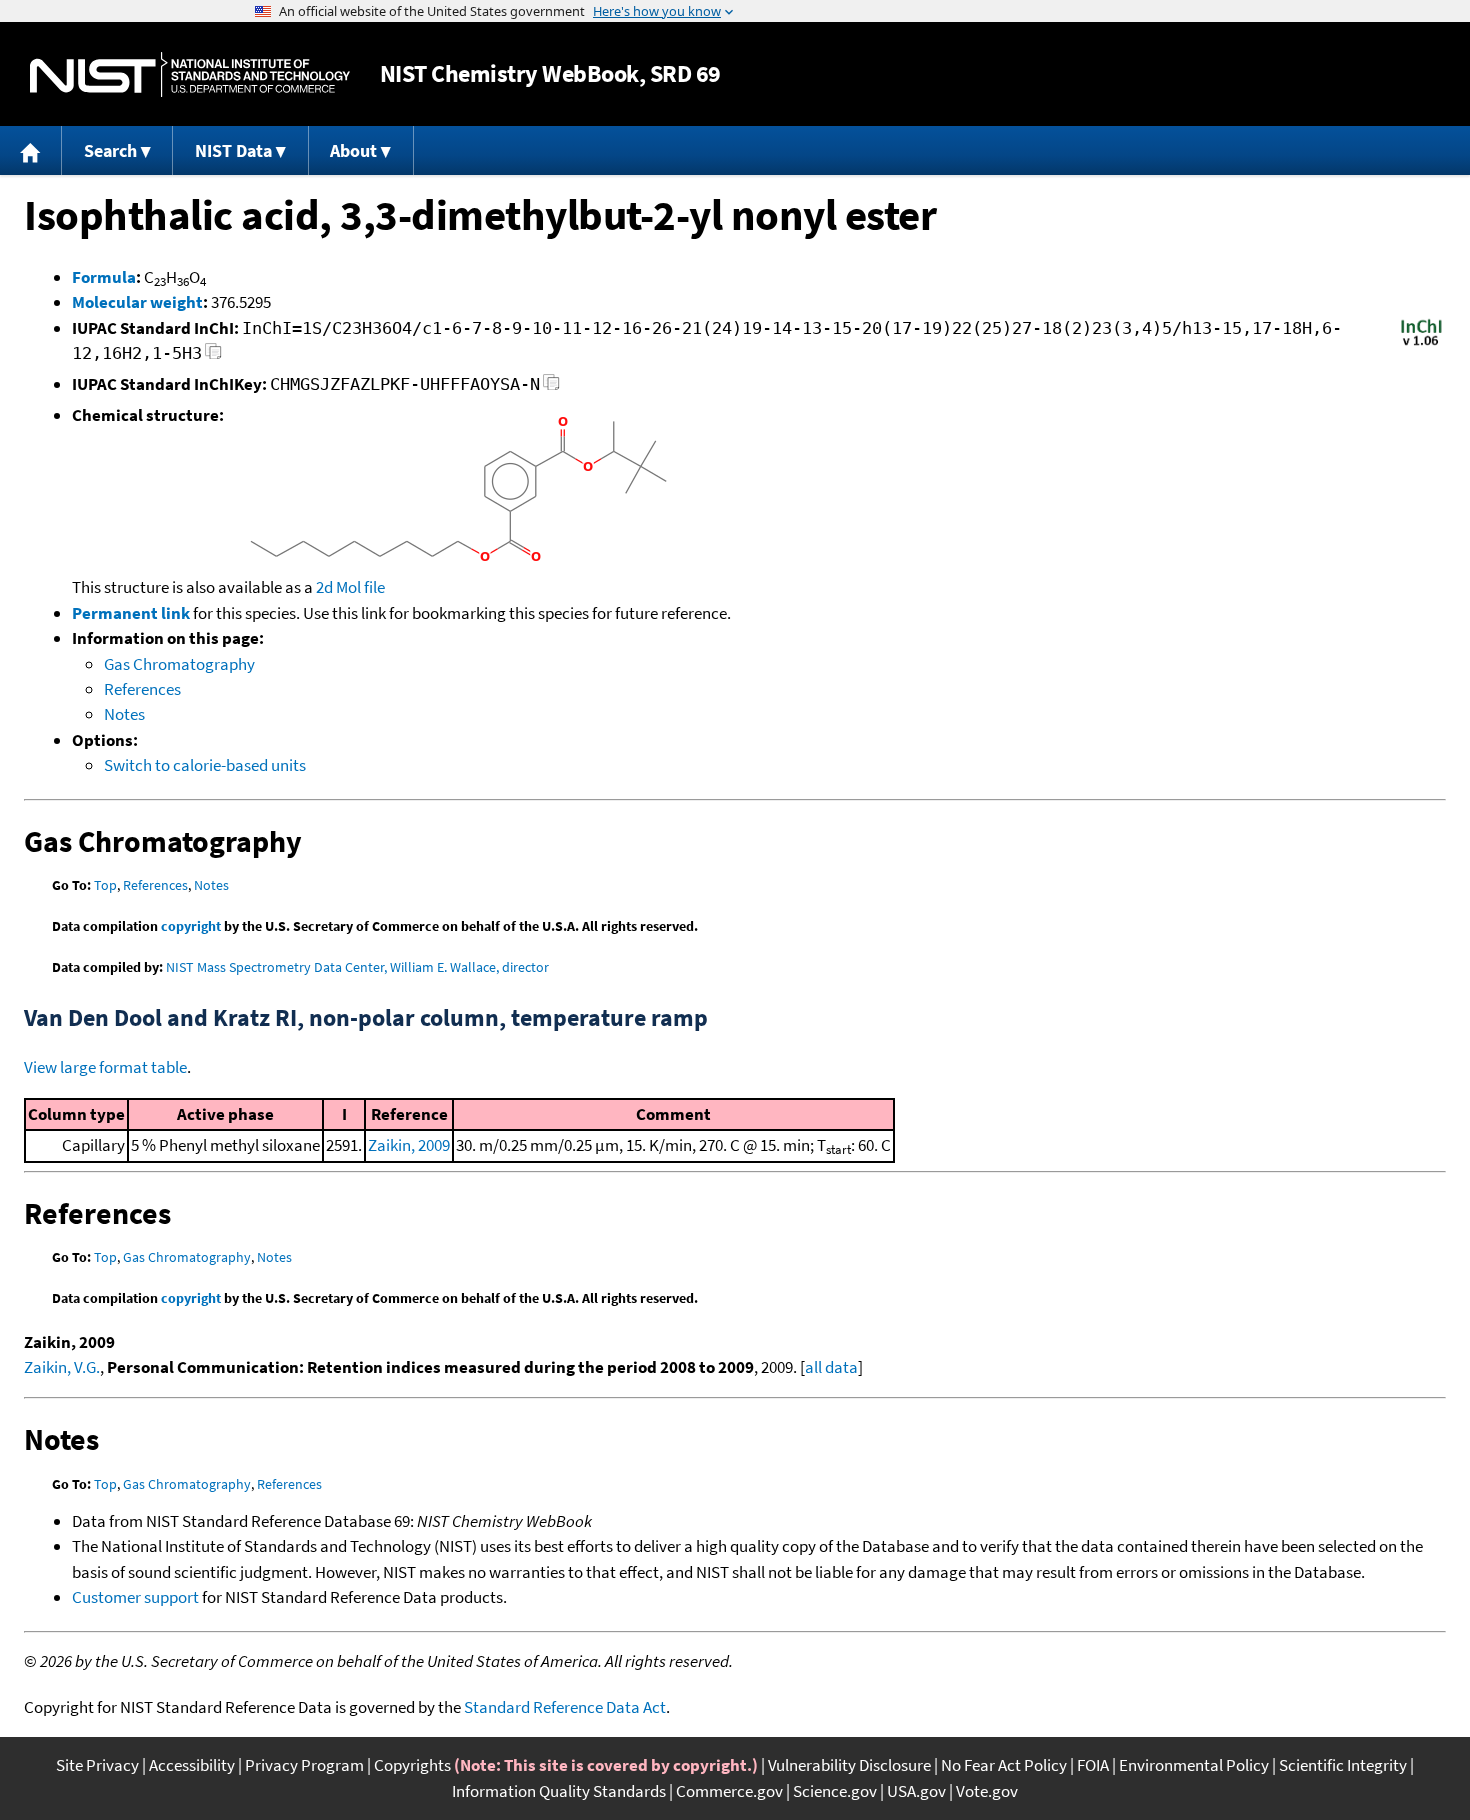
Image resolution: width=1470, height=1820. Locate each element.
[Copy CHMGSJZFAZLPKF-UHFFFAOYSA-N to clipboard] (551, 387)
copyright (191, 926)
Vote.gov (987, 1791)
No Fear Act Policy (1004, 1765)
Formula (104, 277)
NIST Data (233, 150)
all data (831, 1367)
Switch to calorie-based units (205, 765)
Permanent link (131, 613)
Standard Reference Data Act (565, 1707)
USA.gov (916, 1791)
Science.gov (835, 1791)
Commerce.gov (729, 1791)
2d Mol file (350, 587)
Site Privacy (97, 1765)
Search (110, 150)
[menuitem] (31, 150)
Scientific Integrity (1343, 1765)
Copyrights (412, 1765)
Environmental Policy (1194, 1765)
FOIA (1093, 1765)
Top (105, 885)
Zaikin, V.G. (62, 1367)
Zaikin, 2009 (409, 1145)
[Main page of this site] (31, 150)
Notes (124, 714)
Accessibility (192, 1765)
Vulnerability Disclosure (849, 1765)
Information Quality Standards (559, 1791)
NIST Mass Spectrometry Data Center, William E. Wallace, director (357, 967)
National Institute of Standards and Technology (190, 74)
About (353, 150)
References (142, 689)
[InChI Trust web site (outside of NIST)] (1421, 344)
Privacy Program (304, 1765)
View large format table (105, 1067)
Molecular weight (137, 302)
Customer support (135, 1597)
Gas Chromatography (179, 664)
